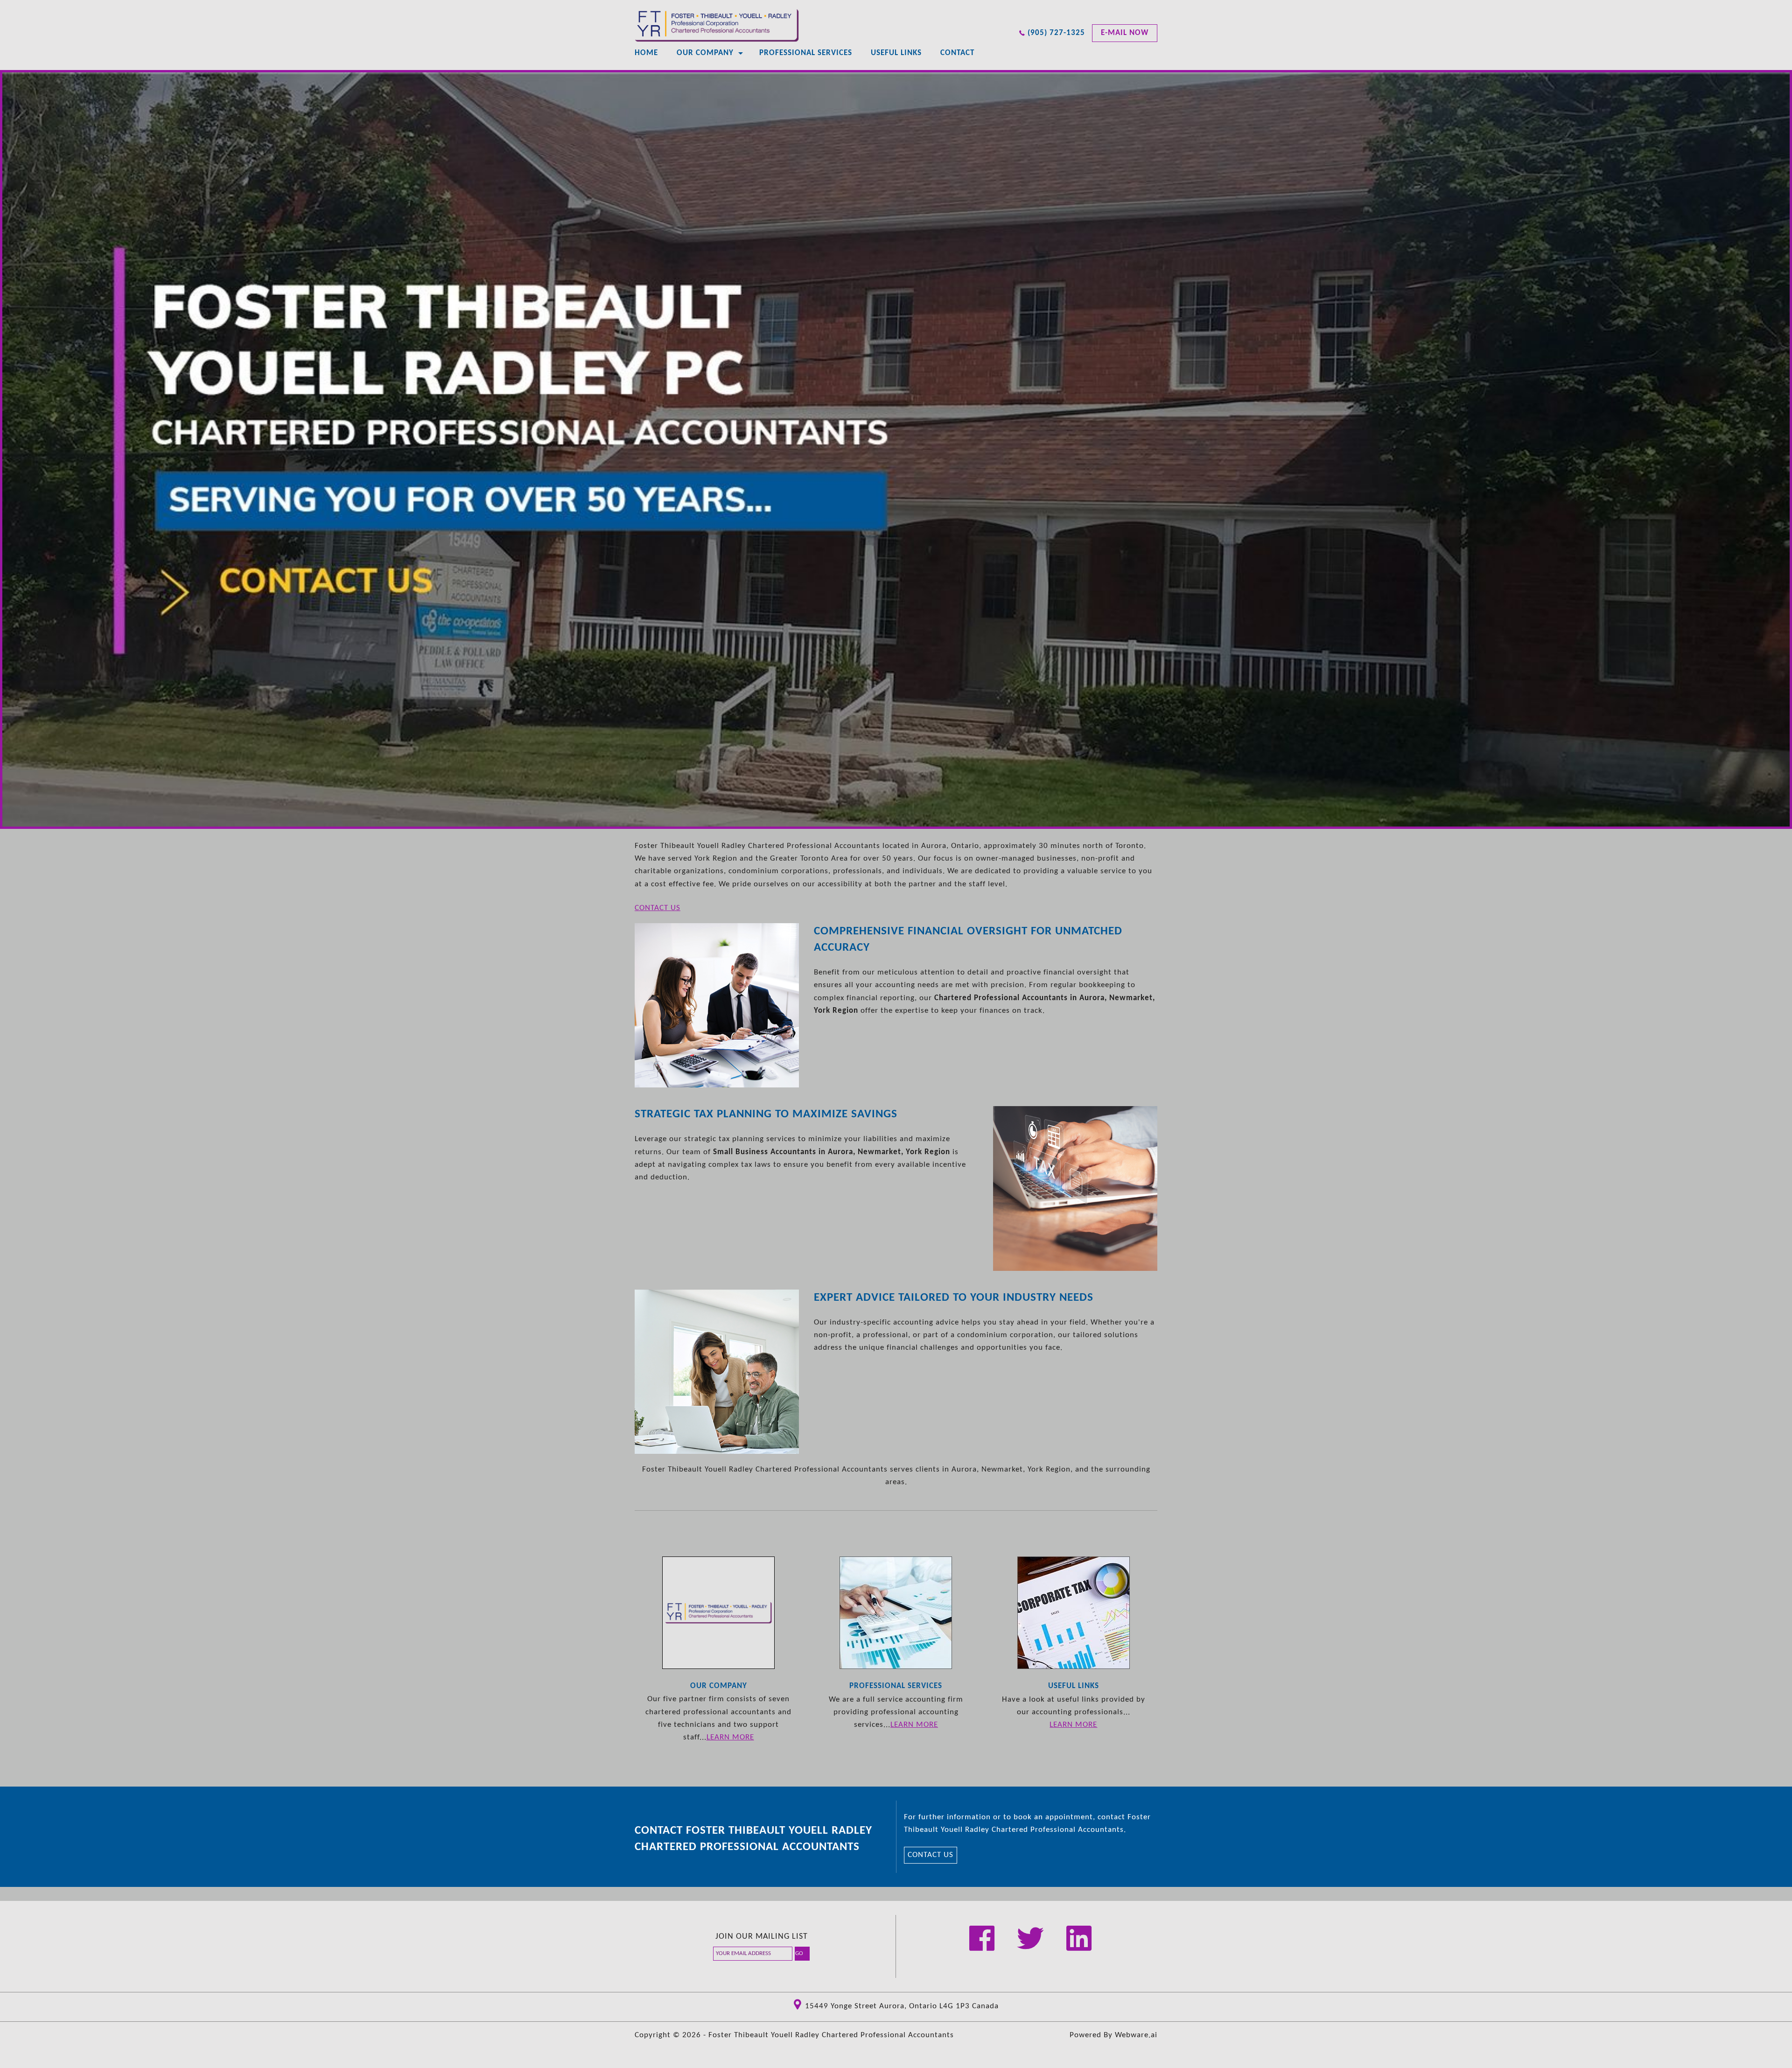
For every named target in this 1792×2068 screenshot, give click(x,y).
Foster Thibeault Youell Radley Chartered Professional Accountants (831, 2035)
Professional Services (806, 53)
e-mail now (1125, 33)
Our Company (705, 53)
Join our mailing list (762, 1937)
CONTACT (957, 53)
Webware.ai (1136, 2035)
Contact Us (658, 908)
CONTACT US (931, 1855)
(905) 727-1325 (1056, 33)
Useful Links (896, 53)
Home (646, 53)
